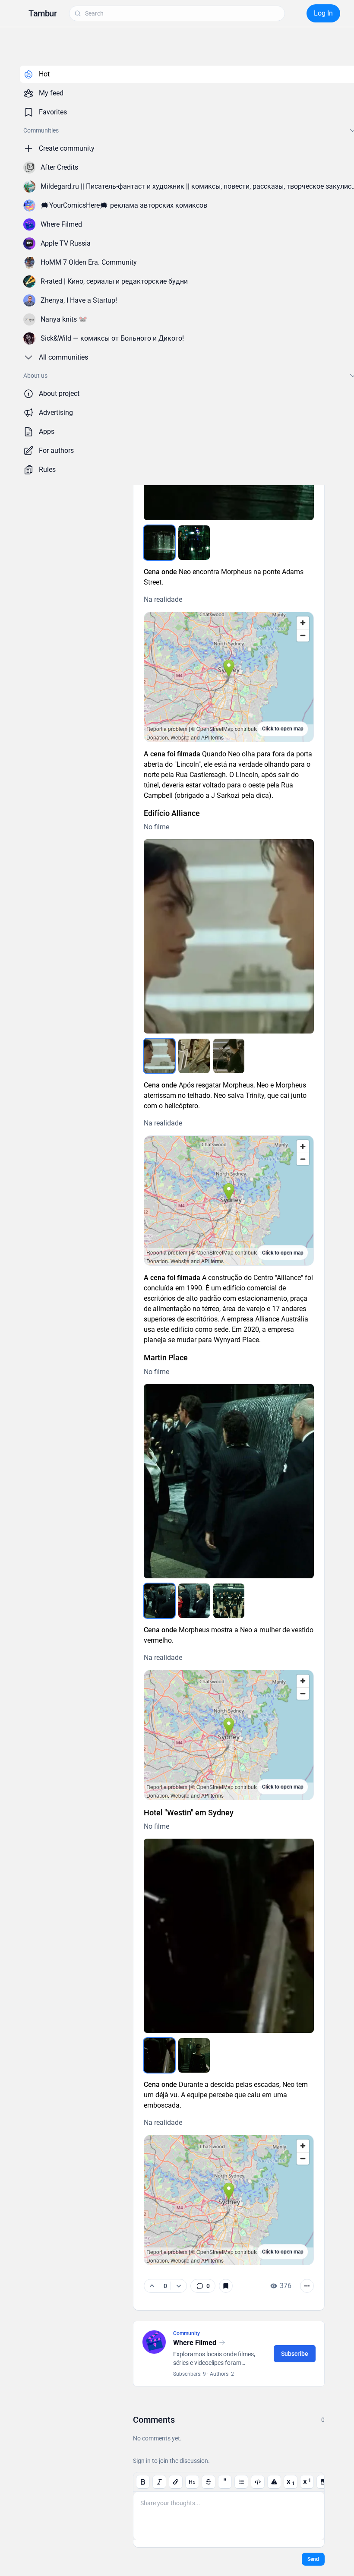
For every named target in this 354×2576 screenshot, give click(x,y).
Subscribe (295, 2354)
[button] (43, 13)
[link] (203, 2286)
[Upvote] (152, 2286)
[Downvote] (179, 2286)
